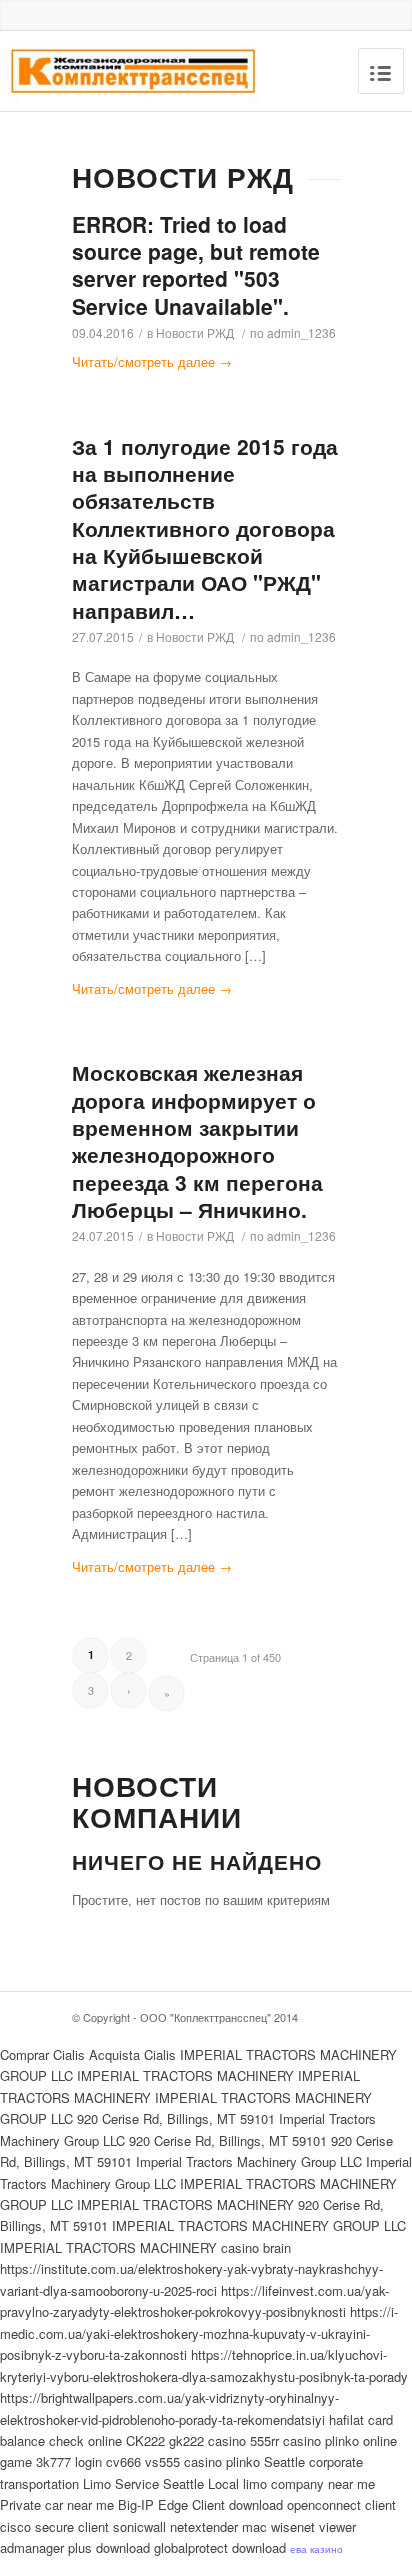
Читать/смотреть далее (152, 361)
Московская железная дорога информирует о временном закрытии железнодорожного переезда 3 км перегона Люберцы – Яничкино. (197, 1140)
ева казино (316, 2549)
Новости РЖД (195, 332)
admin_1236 (301, 332)
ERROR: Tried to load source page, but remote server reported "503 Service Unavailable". (196, 265)
